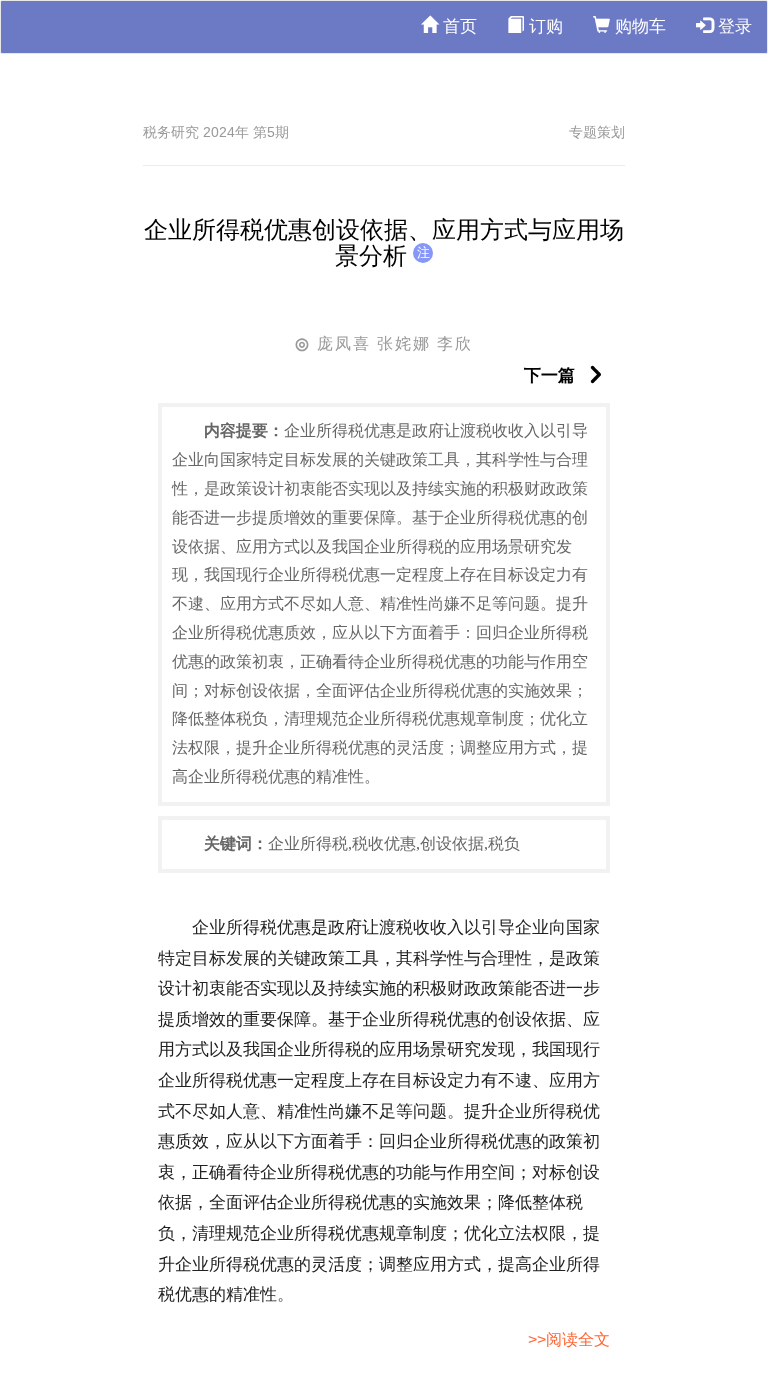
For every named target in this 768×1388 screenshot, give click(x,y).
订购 (543, 26)
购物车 (638, 26)
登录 (732, 26)
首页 (457, 26)
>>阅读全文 (569, 1339)
